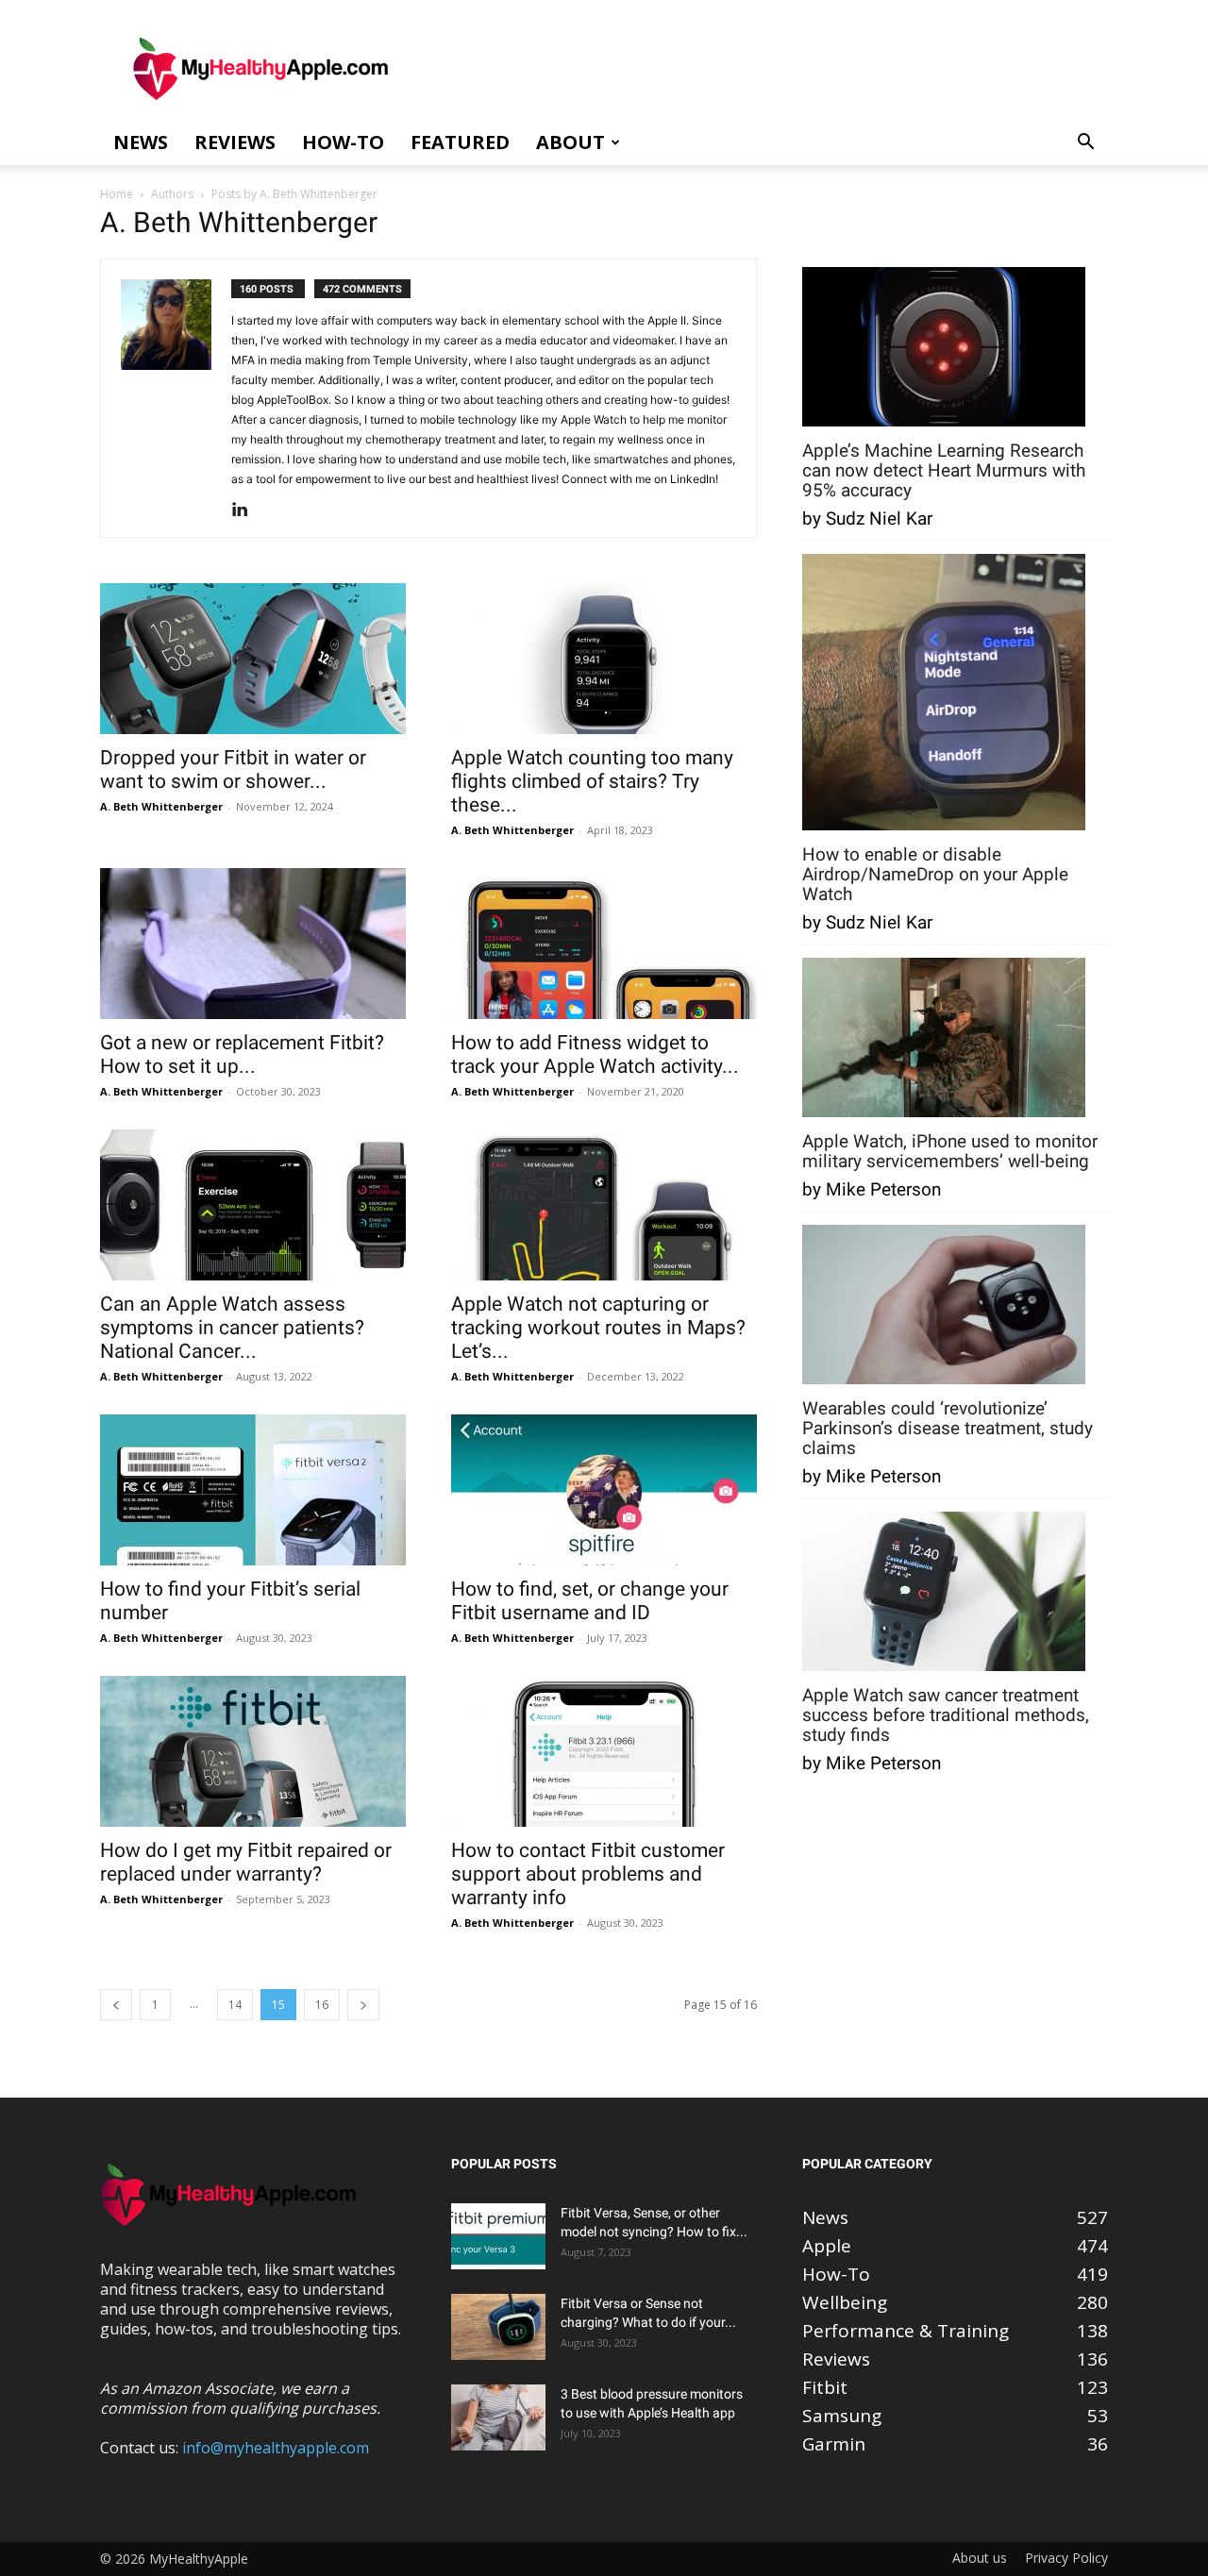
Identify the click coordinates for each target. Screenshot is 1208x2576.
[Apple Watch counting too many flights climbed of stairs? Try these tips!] (604, 659)
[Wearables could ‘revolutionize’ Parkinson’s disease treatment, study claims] (944, 1306)
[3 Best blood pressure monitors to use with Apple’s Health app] (498, 2417)
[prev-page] (116, 2005)
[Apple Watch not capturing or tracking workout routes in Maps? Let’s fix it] (604, 1205)
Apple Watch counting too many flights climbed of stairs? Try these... (592, 781)
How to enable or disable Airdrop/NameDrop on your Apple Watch (935, 874)
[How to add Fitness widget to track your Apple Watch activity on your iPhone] (604, 944)
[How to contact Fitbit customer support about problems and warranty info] (604, 1751)
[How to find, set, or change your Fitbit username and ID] (604, 1490)
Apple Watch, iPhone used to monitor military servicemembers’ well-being (950, 1151)
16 (322, 2005)
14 (235, 2005)
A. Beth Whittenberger (161, 806)
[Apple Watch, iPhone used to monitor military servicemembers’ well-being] (944, 1039)
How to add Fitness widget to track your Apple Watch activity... (595, 1054)
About (570, 142)
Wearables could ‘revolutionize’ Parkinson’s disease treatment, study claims (948, 1428)
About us (980, 2558)
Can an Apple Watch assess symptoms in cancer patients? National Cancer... (232, 1328)
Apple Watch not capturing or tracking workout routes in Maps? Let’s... (598, 1328)
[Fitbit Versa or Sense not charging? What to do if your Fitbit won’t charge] (498, 2327)
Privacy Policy (1066, 2558)
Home (117, 194)
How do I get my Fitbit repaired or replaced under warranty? (246, 1862)
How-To (343, 142)
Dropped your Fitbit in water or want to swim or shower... (233, 769)
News (141, 142)
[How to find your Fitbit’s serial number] (253, 1490)
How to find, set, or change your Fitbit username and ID (590, 1601)
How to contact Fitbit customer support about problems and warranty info (588, 1874)
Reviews (235, 142)
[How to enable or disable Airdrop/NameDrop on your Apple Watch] (944, 694)
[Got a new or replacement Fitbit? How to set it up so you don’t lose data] (253, 944)
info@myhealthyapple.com (276, 2448)
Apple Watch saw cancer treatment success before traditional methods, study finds (946, 1715)
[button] (1085, 142)
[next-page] (363, 2005)
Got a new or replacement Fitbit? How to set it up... (242, 1054)
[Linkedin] (247, 510)
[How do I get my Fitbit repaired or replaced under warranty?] (253, 1751)
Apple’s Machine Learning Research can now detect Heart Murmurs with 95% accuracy (944, 470)
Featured (460, 142)
